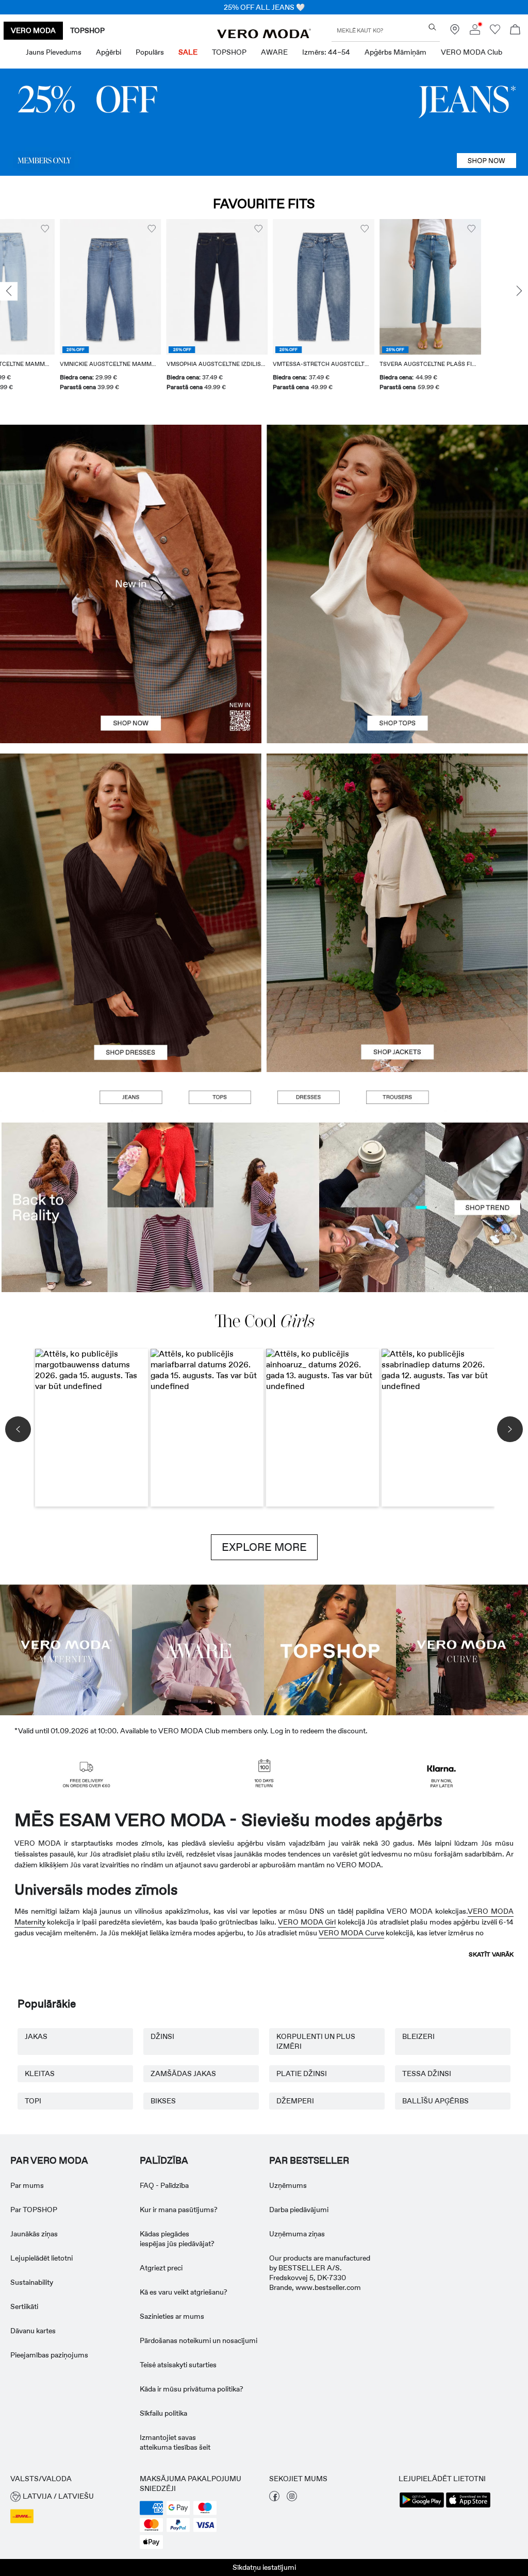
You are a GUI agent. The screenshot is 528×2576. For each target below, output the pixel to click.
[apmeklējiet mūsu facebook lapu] (274, 2499)
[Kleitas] (131, 992)
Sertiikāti (24, 2306)
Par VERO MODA (49, 2161)
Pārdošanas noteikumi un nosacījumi (199, 2340)
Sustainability (32, 2282)
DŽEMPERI (295, 2101)
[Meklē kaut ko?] (432, 27)
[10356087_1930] (131, 833)
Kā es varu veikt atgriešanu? (184, 2292)
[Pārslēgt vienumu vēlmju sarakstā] (92, 229)
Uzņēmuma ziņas (297, 2234)
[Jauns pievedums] (131, 584)
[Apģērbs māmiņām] (66, 1649)
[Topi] (397, 664)
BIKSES (163, 2101)
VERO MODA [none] (33, 30)
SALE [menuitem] (188, 52)
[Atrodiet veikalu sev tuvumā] (455, 32)
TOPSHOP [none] (87, 30)
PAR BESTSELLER (309, 2161)
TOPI (33, 2101)
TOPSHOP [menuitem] (229, 52)
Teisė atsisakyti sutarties (178, 2365)
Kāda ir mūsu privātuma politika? (192, 2389)
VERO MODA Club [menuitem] (472, 52)
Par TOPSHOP (34, 2210)
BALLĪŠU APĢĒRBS (435, 2101)
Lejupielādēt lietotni (42, 2258)
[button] (51, 287)
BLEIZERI (418, 2036)
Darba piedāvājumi (299, 2210)
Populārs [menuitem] (150, 52)
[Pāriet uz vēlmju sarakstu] (495, 32)
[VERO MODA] (264, 36)
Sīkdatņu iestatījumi (264, 2567)
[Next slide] (519, 292)
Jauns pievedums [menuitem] (54, 52)
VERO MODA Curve (351, 1933)
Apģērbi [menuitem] (109, 52)
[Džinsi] (264, 122)
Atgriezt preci (161, 2268)
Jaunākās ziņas (34, 2234)
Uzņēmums (288, 2185)
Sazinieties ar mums (172, 2316)
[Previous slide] (9, 292)
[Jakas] (397, 992)
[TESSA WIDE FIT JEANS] (264, 1207)
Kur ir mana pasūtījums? (179, 2210)
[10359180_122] (397, 833)
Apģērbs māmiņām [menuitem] (395, 52)
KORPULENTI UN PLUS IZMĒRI (316, 2041)
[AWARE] (198, 1649)
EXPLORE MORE (264, 1547)
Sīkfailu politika (163, 2413)
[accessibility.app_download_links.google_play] (422, 2506)
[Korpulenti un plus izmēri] (462, 1649)
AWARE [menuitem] (274, 52)
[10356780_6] (397, 504)
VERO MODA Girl (307, 1922)
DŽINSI (162, 2036)
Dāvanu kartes (33, 2331)
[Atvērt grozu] (515, 31)
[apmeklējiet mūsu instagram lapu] (292, 2499)
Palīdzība (164, 2161)
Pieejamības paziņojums (49, 2355)
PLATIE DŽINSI (302, 2073)
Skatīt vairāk (491, 1954)
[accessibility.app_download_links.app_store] (468, 2506)
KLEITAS (40, 2073)
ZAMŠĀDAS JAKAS (183, 2073)
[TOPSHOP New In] (330, 1649)
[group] (51, 311)
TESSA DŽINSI (427, 2073)
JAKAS (36, 2036)
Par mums (27, 2185)
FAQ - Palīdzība (164, 2185)
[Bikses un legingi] (397, 1097)
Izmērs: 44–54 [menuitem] (326, 52)
